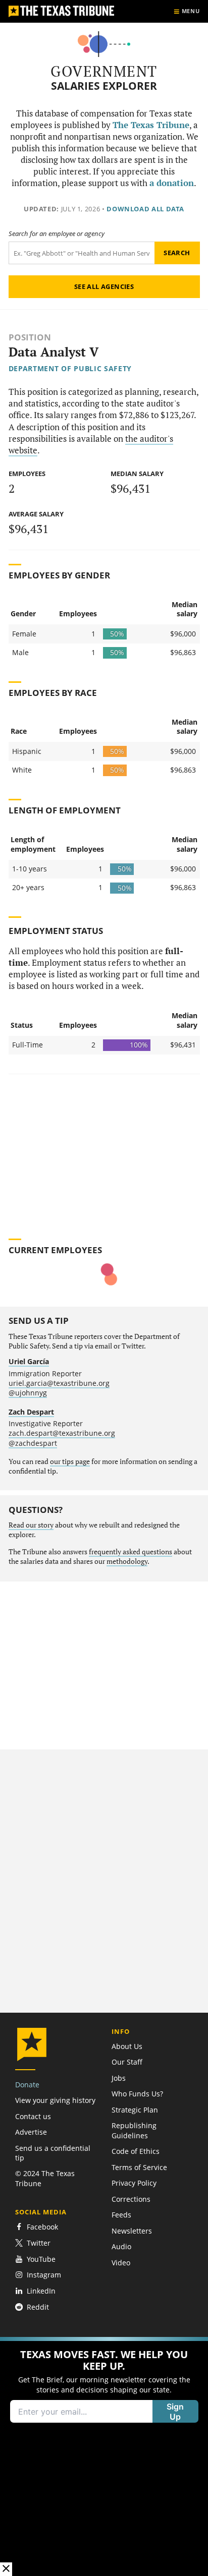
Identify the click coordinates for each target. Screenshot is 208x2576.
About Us (127, 2046)
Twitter (39, 2243)
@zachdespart (33, 1443)
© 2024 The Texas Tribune (45, 2178)
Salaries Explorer (104, 86)
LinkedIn (41, 2291)
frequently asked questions (131, 1552)
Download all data (145, 209)
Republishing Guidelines (134, 2130)
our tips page (70, 1461)
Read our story (31, 1525)
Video (121, 2263)
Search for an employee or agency (57, 234)
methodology (127, 1561)
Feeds (121, 2215)
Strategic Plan (135, 2110)
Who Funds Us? (137, 2094)
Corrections (131, 2199)
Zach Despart (31, 1412)
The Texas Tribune (151, 125)
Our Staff (127, 2062)
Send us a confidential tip (53, 2153)
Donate (27, 2085)
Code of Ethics (136, 2151)
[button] (104, 2456)
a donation (172, 183)
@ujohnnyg (28, 1393)
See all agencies (104, 286)
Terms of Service (139, 2167)
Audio (121, 2246)
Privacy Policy (134, 2183)
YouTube (41, 2259)
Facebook (42, 2227)
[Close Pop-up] (6, 2569)
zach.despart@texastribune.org (62, 1433)
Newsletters (132, 2231)
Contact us (33, 2116)
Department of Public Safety (70, 368)
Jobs (119, 2078)
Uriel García (29, 1361)
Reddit (38, 2307)
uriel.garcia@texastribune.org (59, 1383)
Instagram (44, 2275)
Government (104, 71)
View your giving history (55, 2100)
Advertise (31, 2132)
